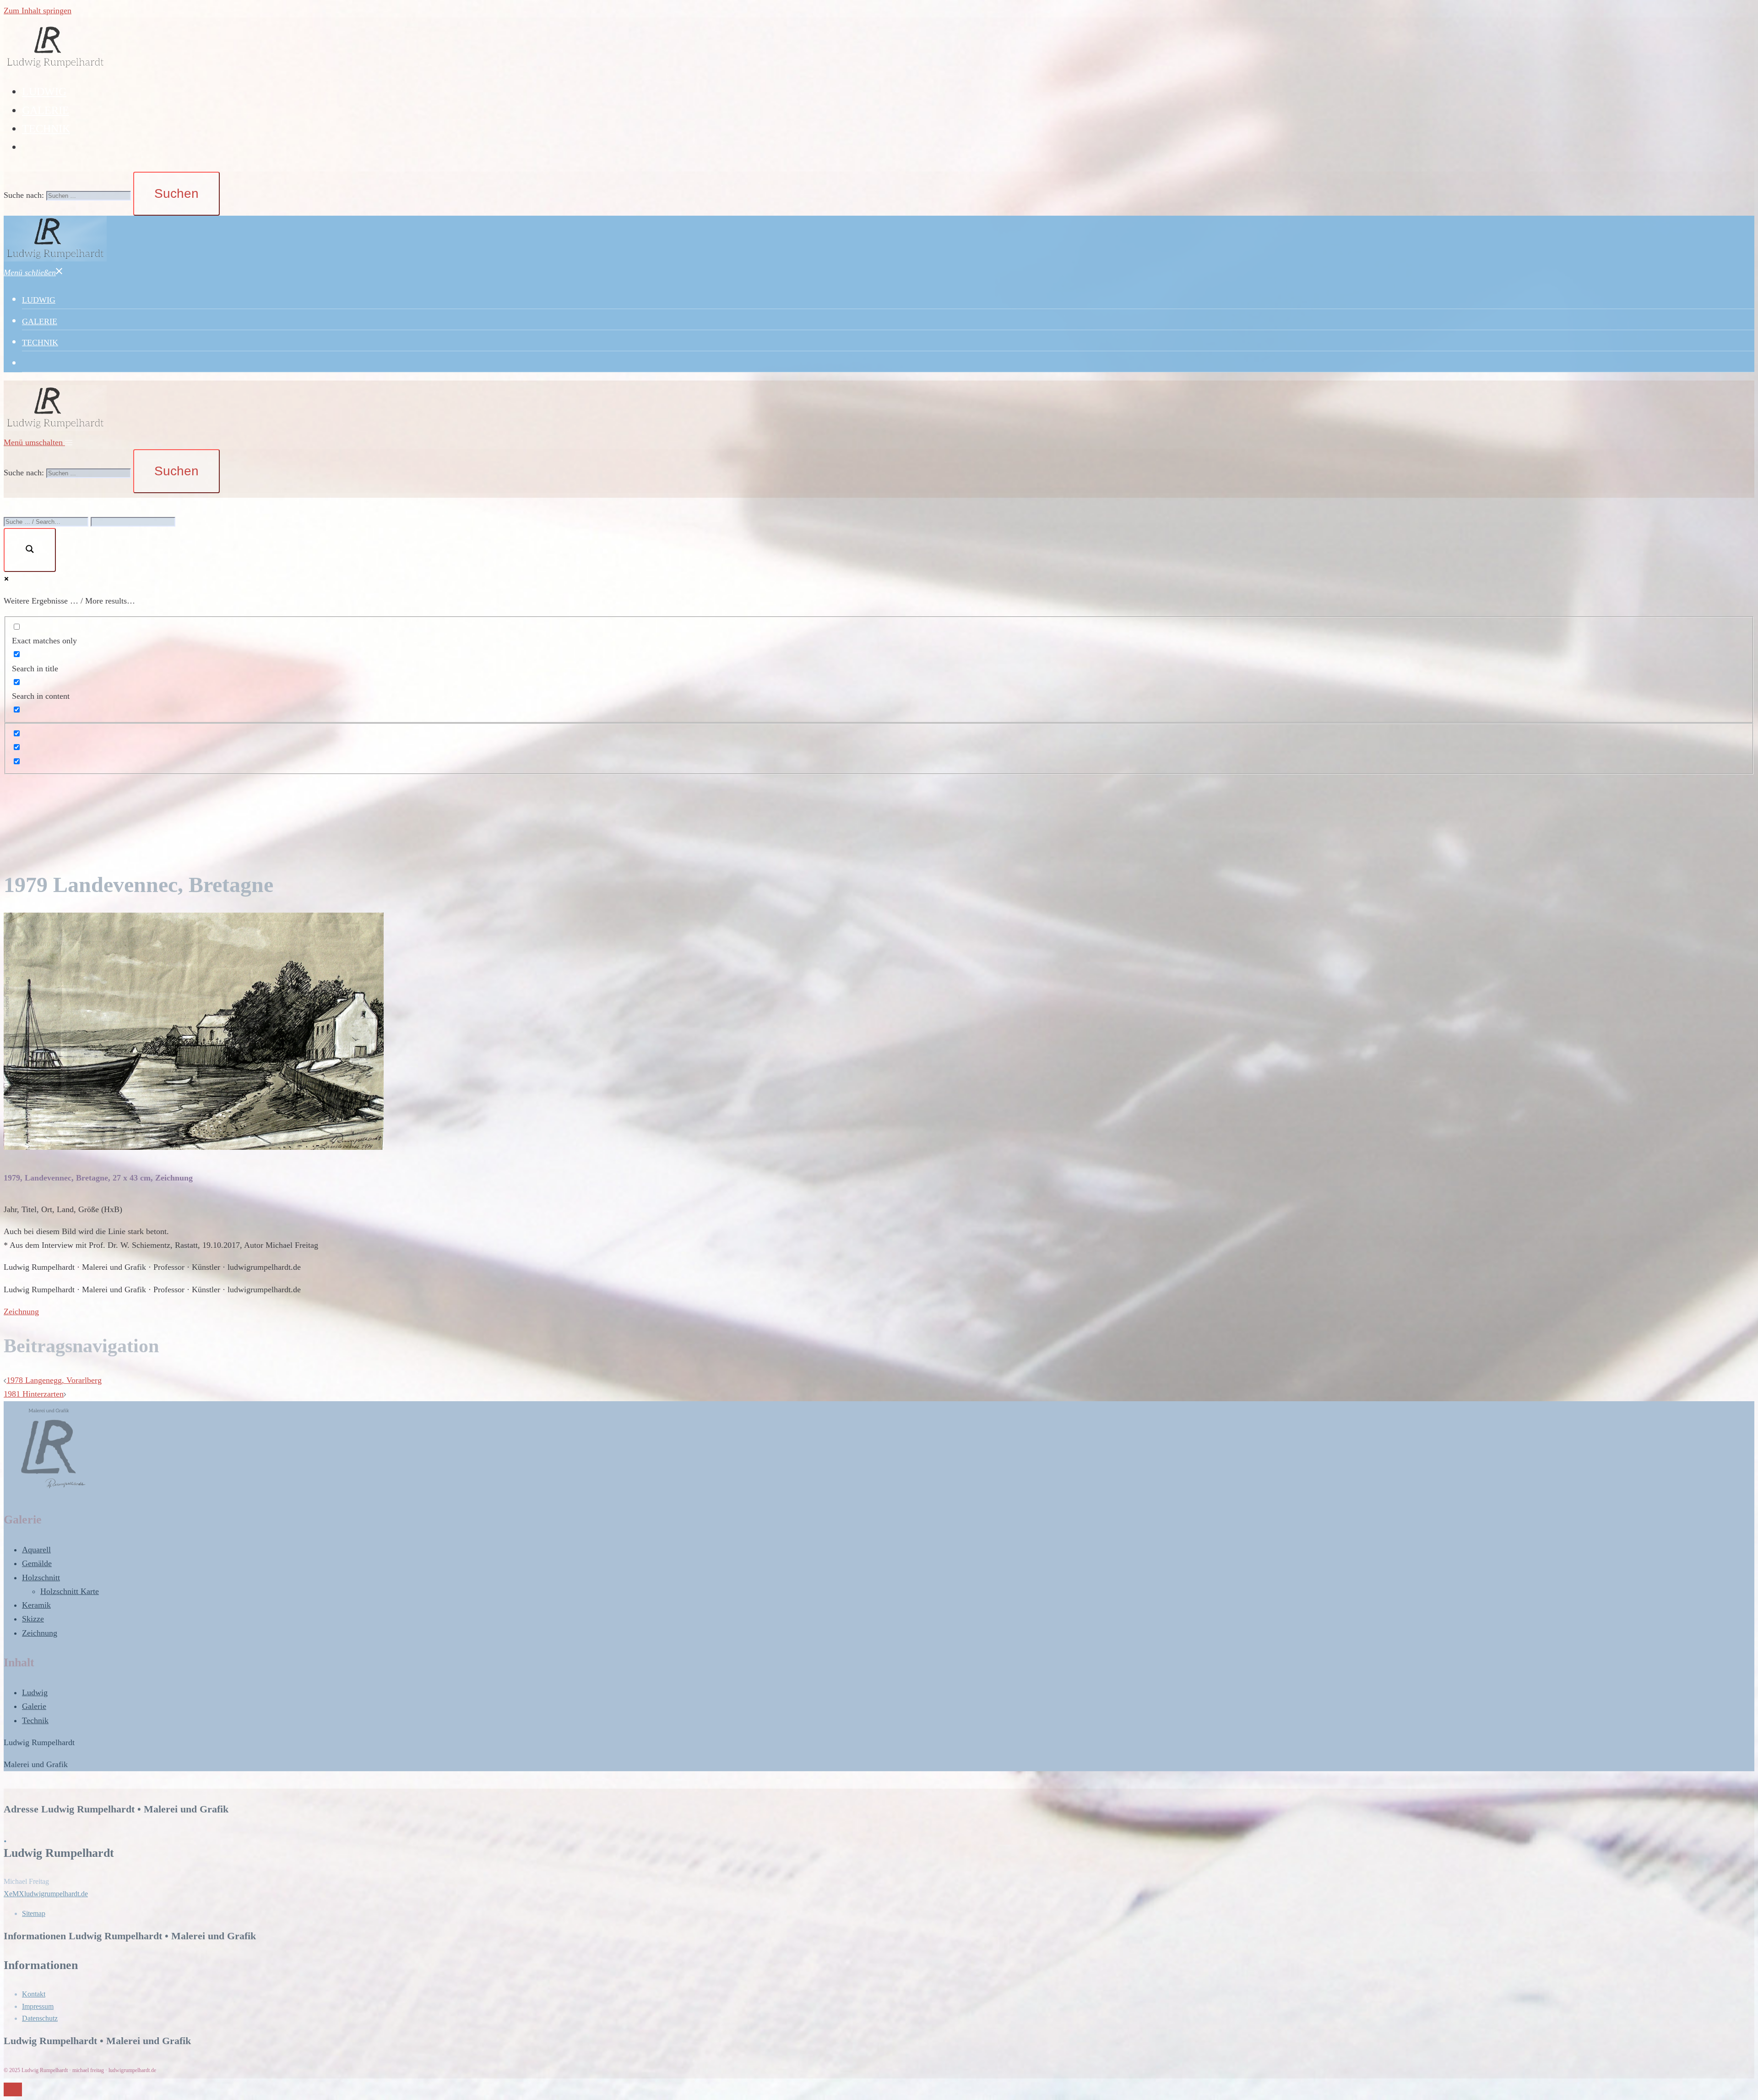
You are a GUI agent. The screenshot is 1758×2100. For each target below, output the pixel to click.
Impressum (38, 2006)
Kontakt (34, 1994)
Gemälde (37, 1563)
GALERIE (46, 110)
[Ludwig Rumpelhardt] (55, 67)
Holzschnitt (41, 1578)
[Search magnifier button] (30, 550)
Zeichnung (21, 1311)
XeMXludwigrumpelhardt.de (46, 1894)
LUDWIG (44, 92)
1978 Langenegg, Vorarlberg (54, 1380)
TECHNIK (46, 129)
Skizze (33, 1619)
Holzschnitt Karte (70, 1591)
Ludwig (35, 1692)
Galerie (34, 1706)
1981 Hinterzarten (34, 1394)
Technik (35, 1720)
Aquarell (36, 1550)
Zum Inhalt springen (38, 11)
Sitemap (34, 1913)
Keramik (36, 1605)
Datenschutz (40, 2018)
